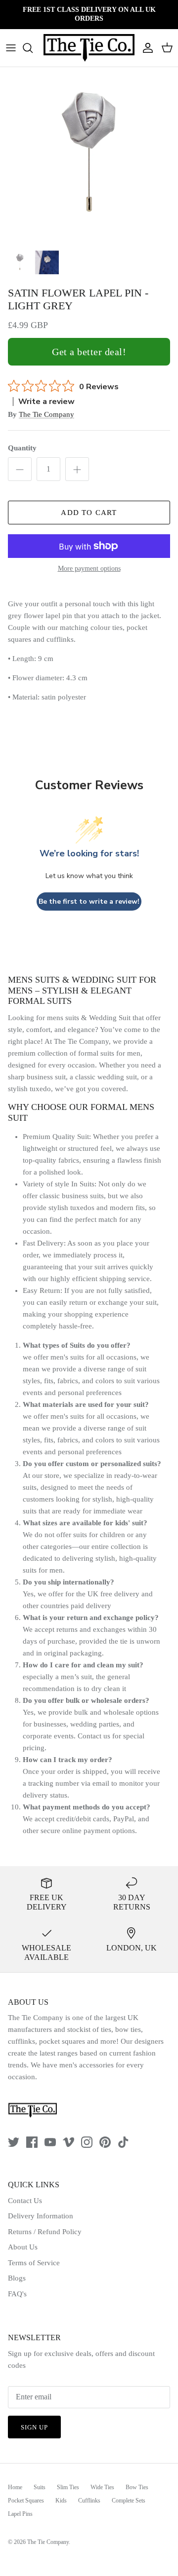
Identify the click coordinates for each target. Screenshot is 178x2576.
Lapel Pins (20, 2514)
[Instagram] (87, 2142)
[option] (89, 156)
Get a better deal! (89, 352)
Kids (61, 2501)
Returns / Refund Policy (45, 2232)
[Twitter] (14, 2142)
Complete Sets (129, 2501)
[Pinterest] (105, 2142)
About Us (23, 2247)
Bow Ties (137, 2487)
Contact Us (25, 2201)
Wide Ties (102, 2487)
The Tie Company (46, 414)
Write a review (46, 402)
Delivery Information (41, 2216)
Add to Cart (89, 513)
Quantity (22, 448)
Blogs (17, 2278)
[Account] (145, 48)
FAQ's (17, 2294)
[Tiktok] (123, 2142)
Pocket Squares (26, 2501)
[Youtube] (50, 2142)
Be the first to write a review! (89, 902)
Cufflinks (89, 2501)
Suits (40, 2487)
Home (15, 2487)
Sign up (34, 2427)
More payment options (89, 569)
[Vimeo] (68, 2142)
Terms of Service (34, 2263)
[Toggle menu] (11, 48)
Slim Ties (68, 2487)
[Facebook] (32, 2142)
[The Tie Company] (89, 48)
